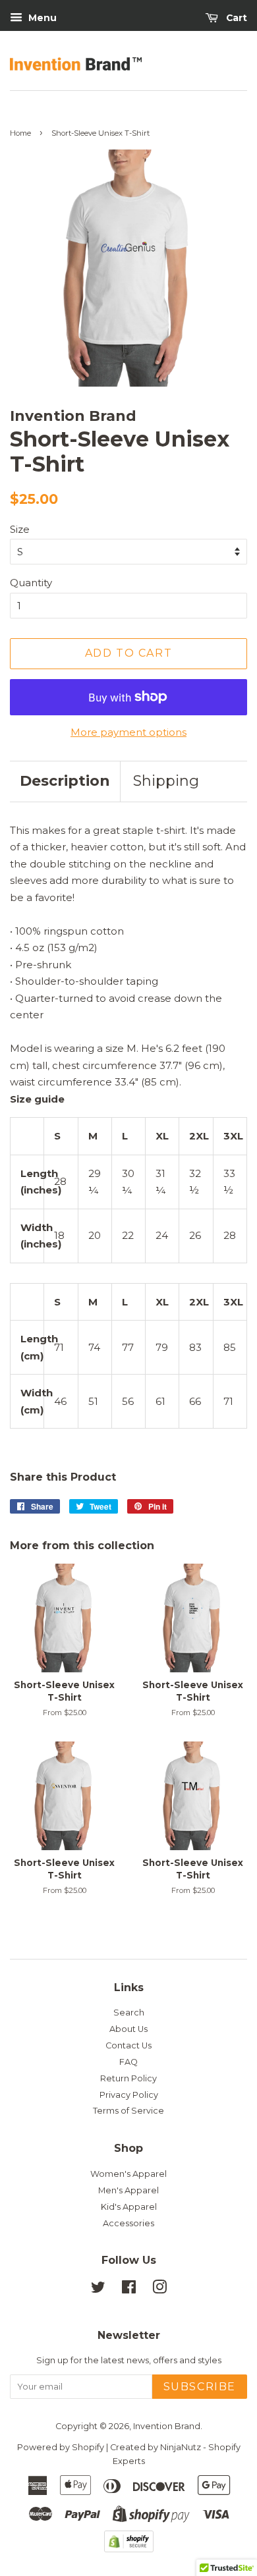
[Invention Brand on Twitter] (98, 2290)
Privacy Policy (129, 2095)
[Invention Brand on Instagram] (159, 2290)
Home (20, 133)
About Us (128, 2029)
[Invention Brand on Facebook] (129, 2290)
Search (129, 2013)
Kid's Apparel (129, 2207)
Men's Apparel (128, 2190)
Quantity (31, 583)
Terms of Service (128, 2111)
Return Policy (128, 2078)
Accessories (128, 2223)
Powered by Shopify (61, 2447)
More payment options (128, 732)
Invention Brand (167, 2426)
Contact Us (128, 2045)
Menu (41, 18)
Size (20, 529)
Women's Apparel (128, 2174)
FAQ (128, 2062)
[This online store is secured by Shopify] (129, 2549)
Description (65, 781)
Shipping (166, 781)
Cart (235, 18)
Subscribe (200, 2387)
